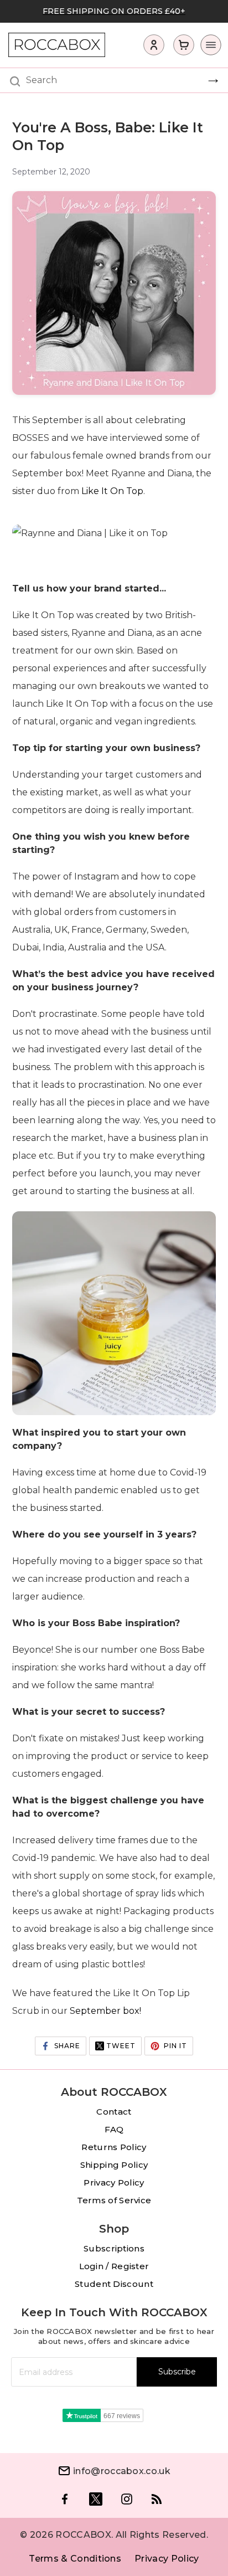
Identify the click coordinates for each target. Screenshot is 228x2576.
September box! (105, 2011)
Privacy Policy (114, 2182)
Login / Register (114, 2266)
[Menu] (208, 48)
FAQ (114, 2129)
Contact (114, 2112)
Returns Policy (114, 2147)
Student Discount (114, 2284)
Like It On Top (112, 491)
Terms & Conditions (75, 2559)
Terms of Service (114, 2200)
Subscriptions (114, 2248)
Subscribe (177, 2372)
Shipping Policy (114, 2165)
